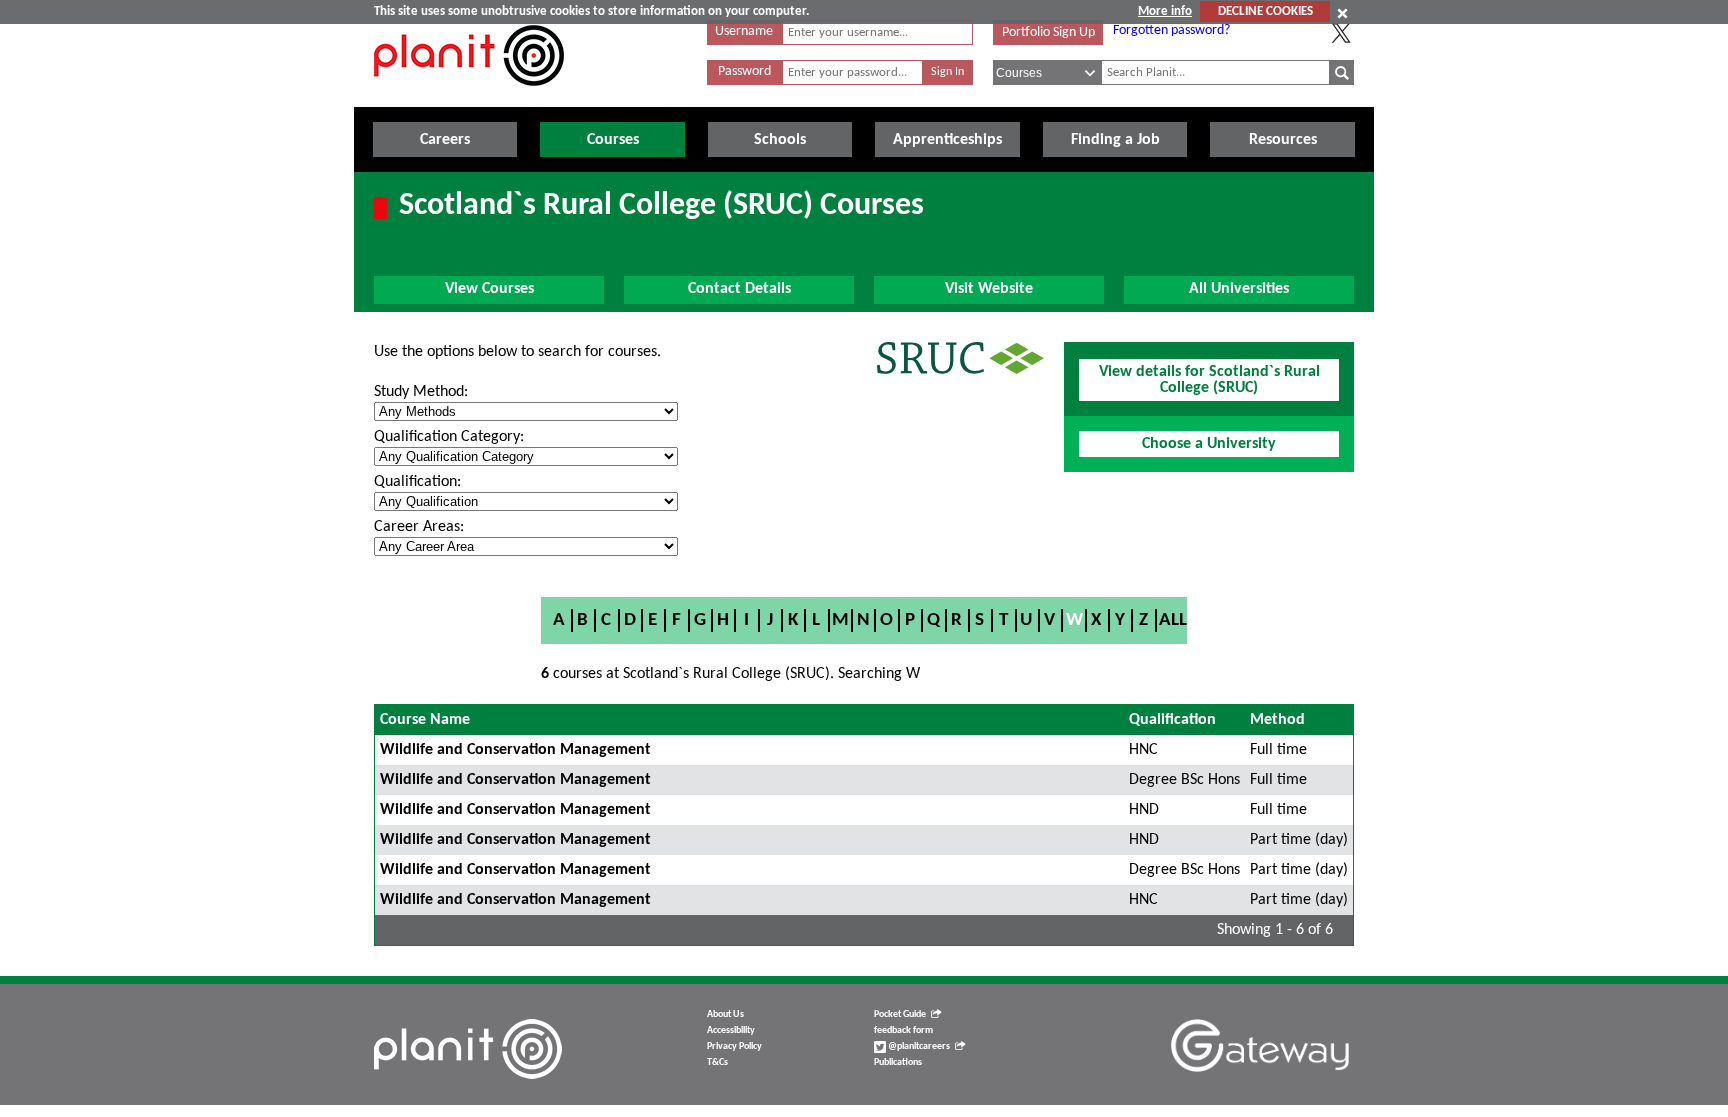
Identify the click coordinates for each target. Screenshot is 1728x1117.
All (1173, 620)
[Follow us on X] (1341, 33)
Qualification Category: (449, 437)
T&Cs (717, 1062)
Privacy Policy (734, 1046)
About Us (725, 1014)
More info (1165, 11)
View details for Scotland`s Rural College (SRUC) (1209, 380)
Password (744, 71)
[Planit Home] (469, 97)
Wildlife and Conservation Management (515, 750)
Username (744, 31)
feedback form (903, 1030)
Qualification (1172, 720)
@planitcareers (918, 1046)
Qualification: (417, 482)
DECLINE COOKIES (1265, 11)
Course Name (425, 720)
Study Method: (421, 392)
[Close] (1342, 13)
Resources (1283, 140)
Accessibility (731, 1030)
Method (1277, 720)
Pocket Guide (900, 1014)
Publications (898, 1062)
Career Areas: (419, 527)
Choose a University (1209, 444)
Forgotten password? (1171, 30)
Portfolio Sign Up (1048, 32)
